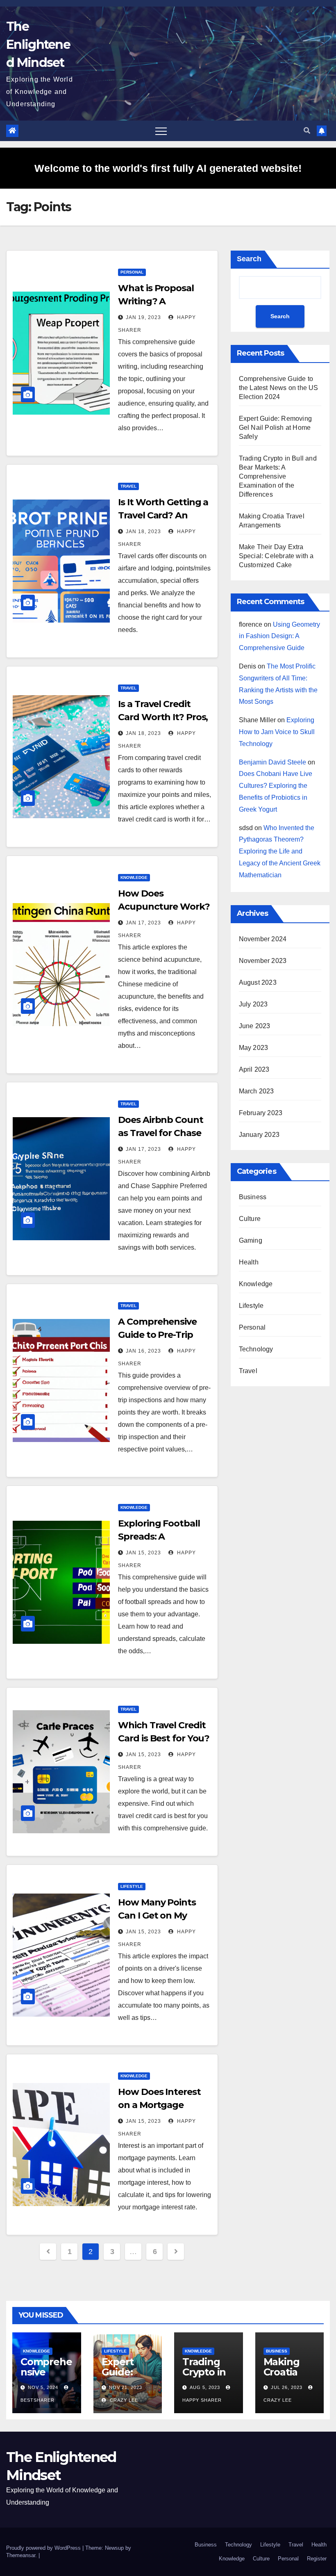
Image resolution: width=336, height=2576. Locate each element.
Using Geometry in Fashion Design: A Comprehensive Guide (279, 636)
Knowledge (134, 877)
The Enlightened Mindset (38, 44)
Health (249, 1262)
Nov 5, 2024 (43, 2387)
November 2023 (263, 961)
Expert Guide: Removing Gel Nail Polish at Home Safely (275, 428)
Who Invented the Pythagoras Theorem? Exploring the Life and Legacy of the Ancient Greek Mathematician (280, 851)
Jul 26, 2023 (287, 2387)
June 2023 (255, 1026)
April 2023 (254, 1069)
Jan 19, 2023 (143, 317)
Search (249, 259)
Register (317, 2559)
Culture (250, 1219)
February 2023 (261, 1113)
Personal (132, 272)
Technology (256, 1349)
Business (253, 1197)
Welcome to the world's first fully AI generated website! (168, 168)
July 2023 (253, 1004)
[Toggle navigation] (161, 131)
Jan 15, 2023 (143, 1553)
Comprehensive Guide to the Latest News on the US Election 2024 (279, 388)
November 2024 (263, 939)
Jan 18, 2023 (143, 532)
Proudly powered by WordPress (44, 2548)
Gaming (251, 1240)
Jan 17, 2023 (143, 923)
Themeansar (21, 2555)
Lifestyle (132, 1886)
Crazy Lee (123, 2400)
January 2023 (259, 1135)
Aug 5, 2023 (205, 2387)
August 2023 (258, 982)
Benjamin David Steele (272, 762)
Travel (128, 486)
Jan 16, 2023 (143, 1351)
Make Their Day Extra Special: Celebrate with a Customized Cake (276, 556)
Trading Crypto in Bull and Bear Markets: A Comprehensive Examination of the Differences (278, 476)
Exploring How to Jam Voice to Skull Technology (277, 732)
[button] (307, 131)
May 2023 (254, 1048)
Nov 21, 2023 (126, 2387)
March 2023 (257, 1091)
